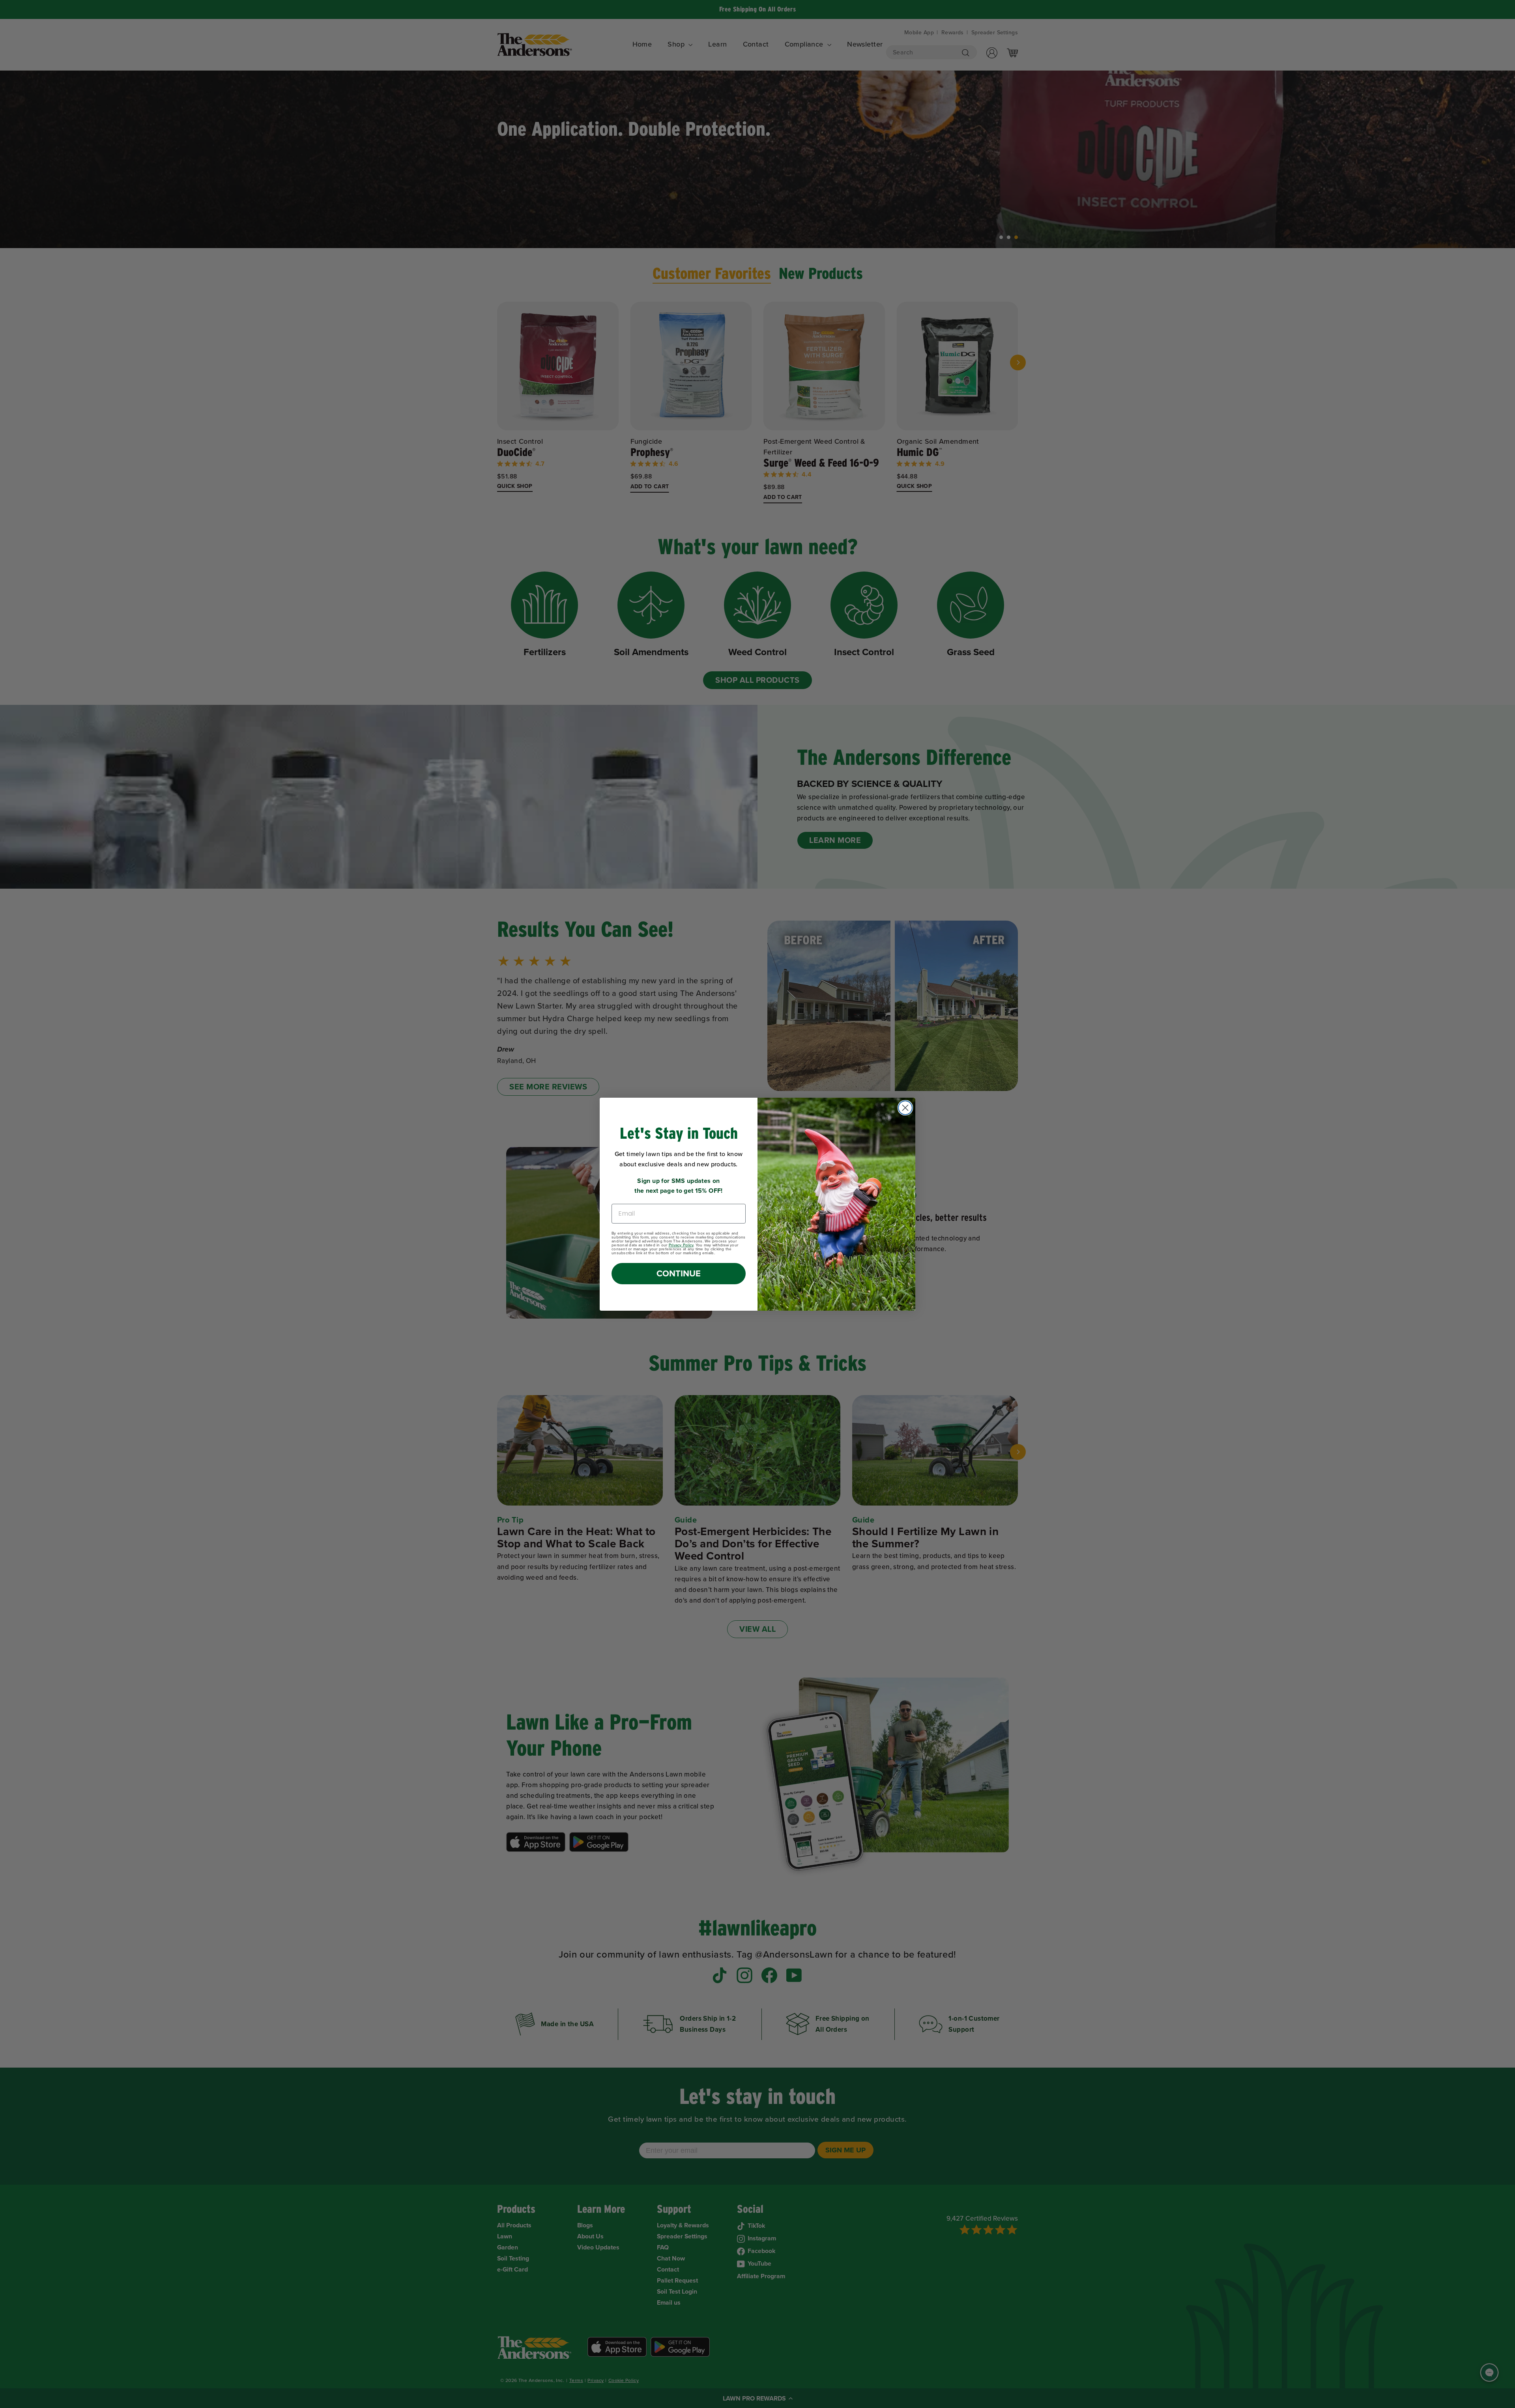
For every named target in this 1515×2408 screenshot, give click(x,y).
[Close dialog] (905, 1108)
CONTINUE (679, 1273)
